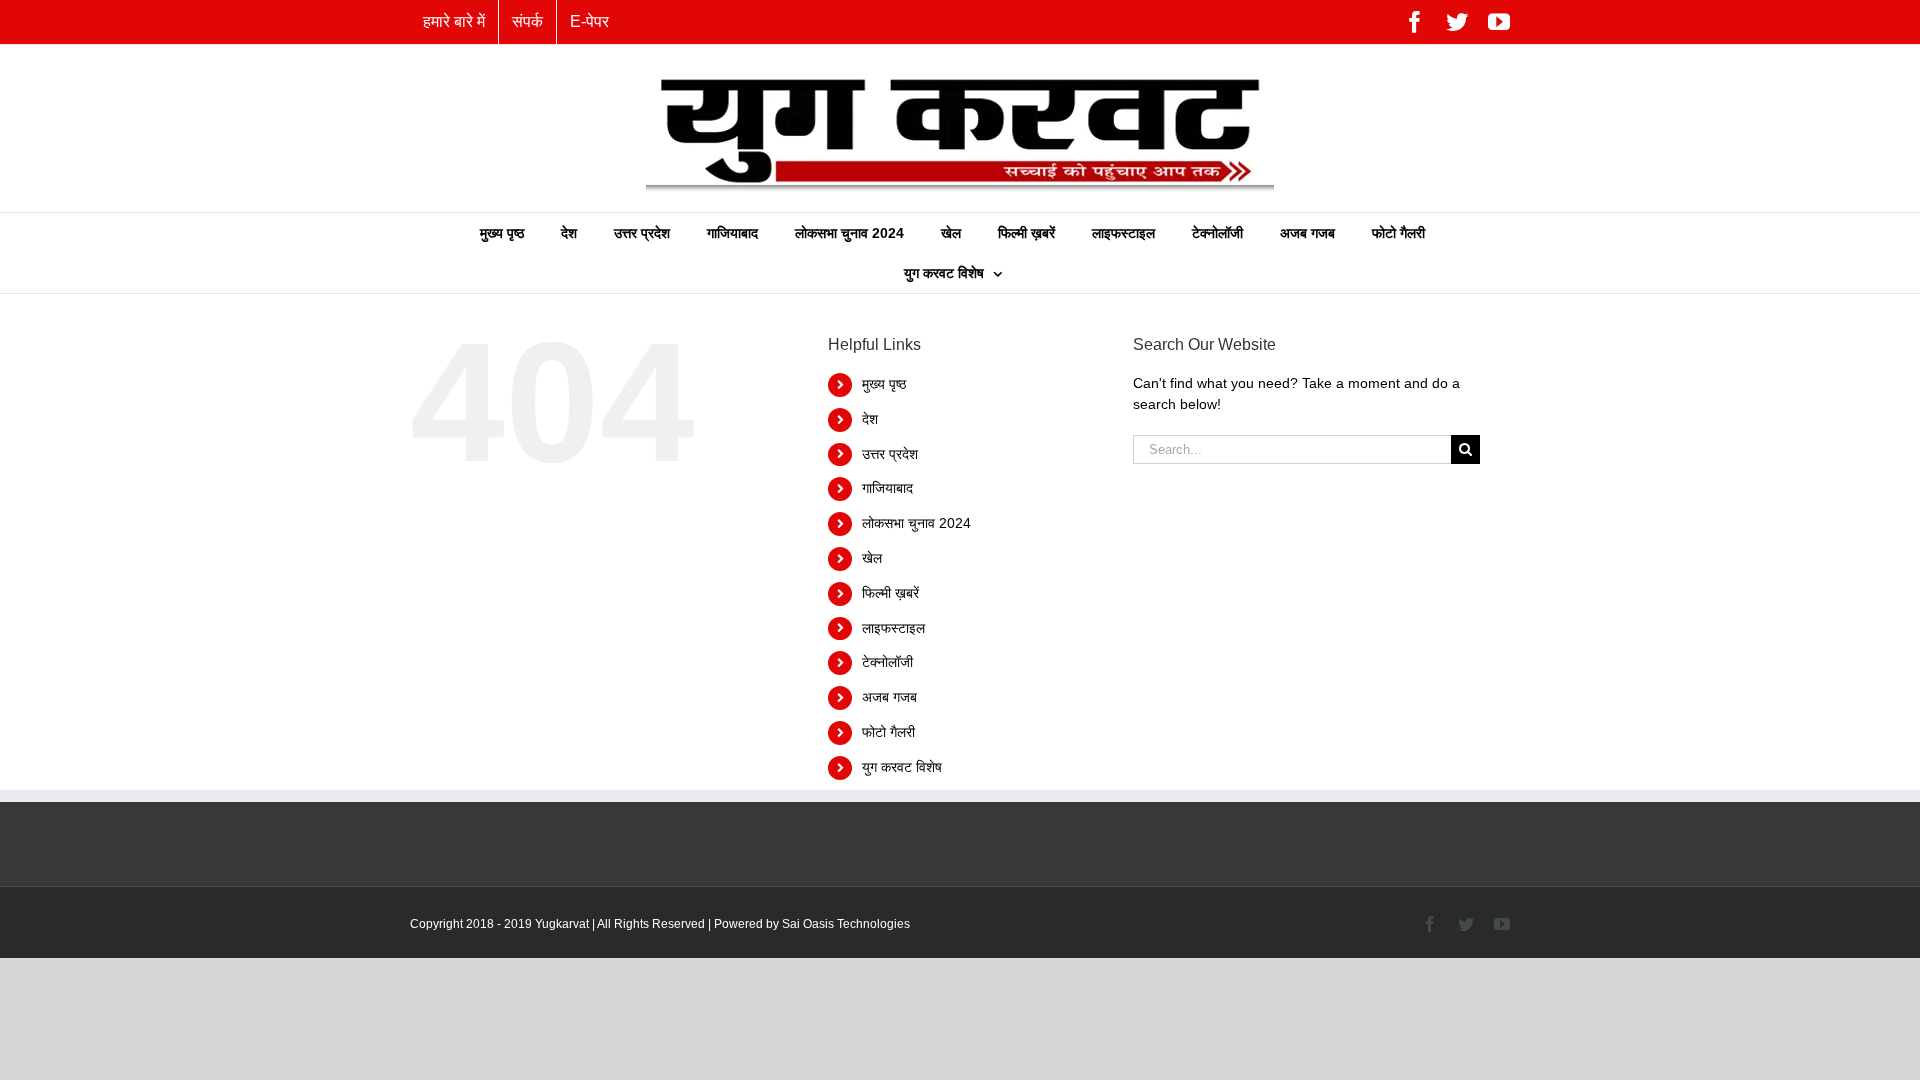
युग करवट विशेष (902, 767)
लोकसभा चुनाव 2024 (916, 523)
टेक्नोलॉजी (887, 662)
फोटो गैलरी (888, 732)
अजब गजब (889, 697)
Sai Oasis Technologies (846, 924)
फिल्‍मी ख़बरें (890, 593)
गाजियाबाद (887, 488)
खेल (872, 558)
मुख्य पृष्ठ (884, 384)
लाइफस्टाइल (893, 628)
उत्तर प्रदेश (890, 454)
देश (870, 419)
